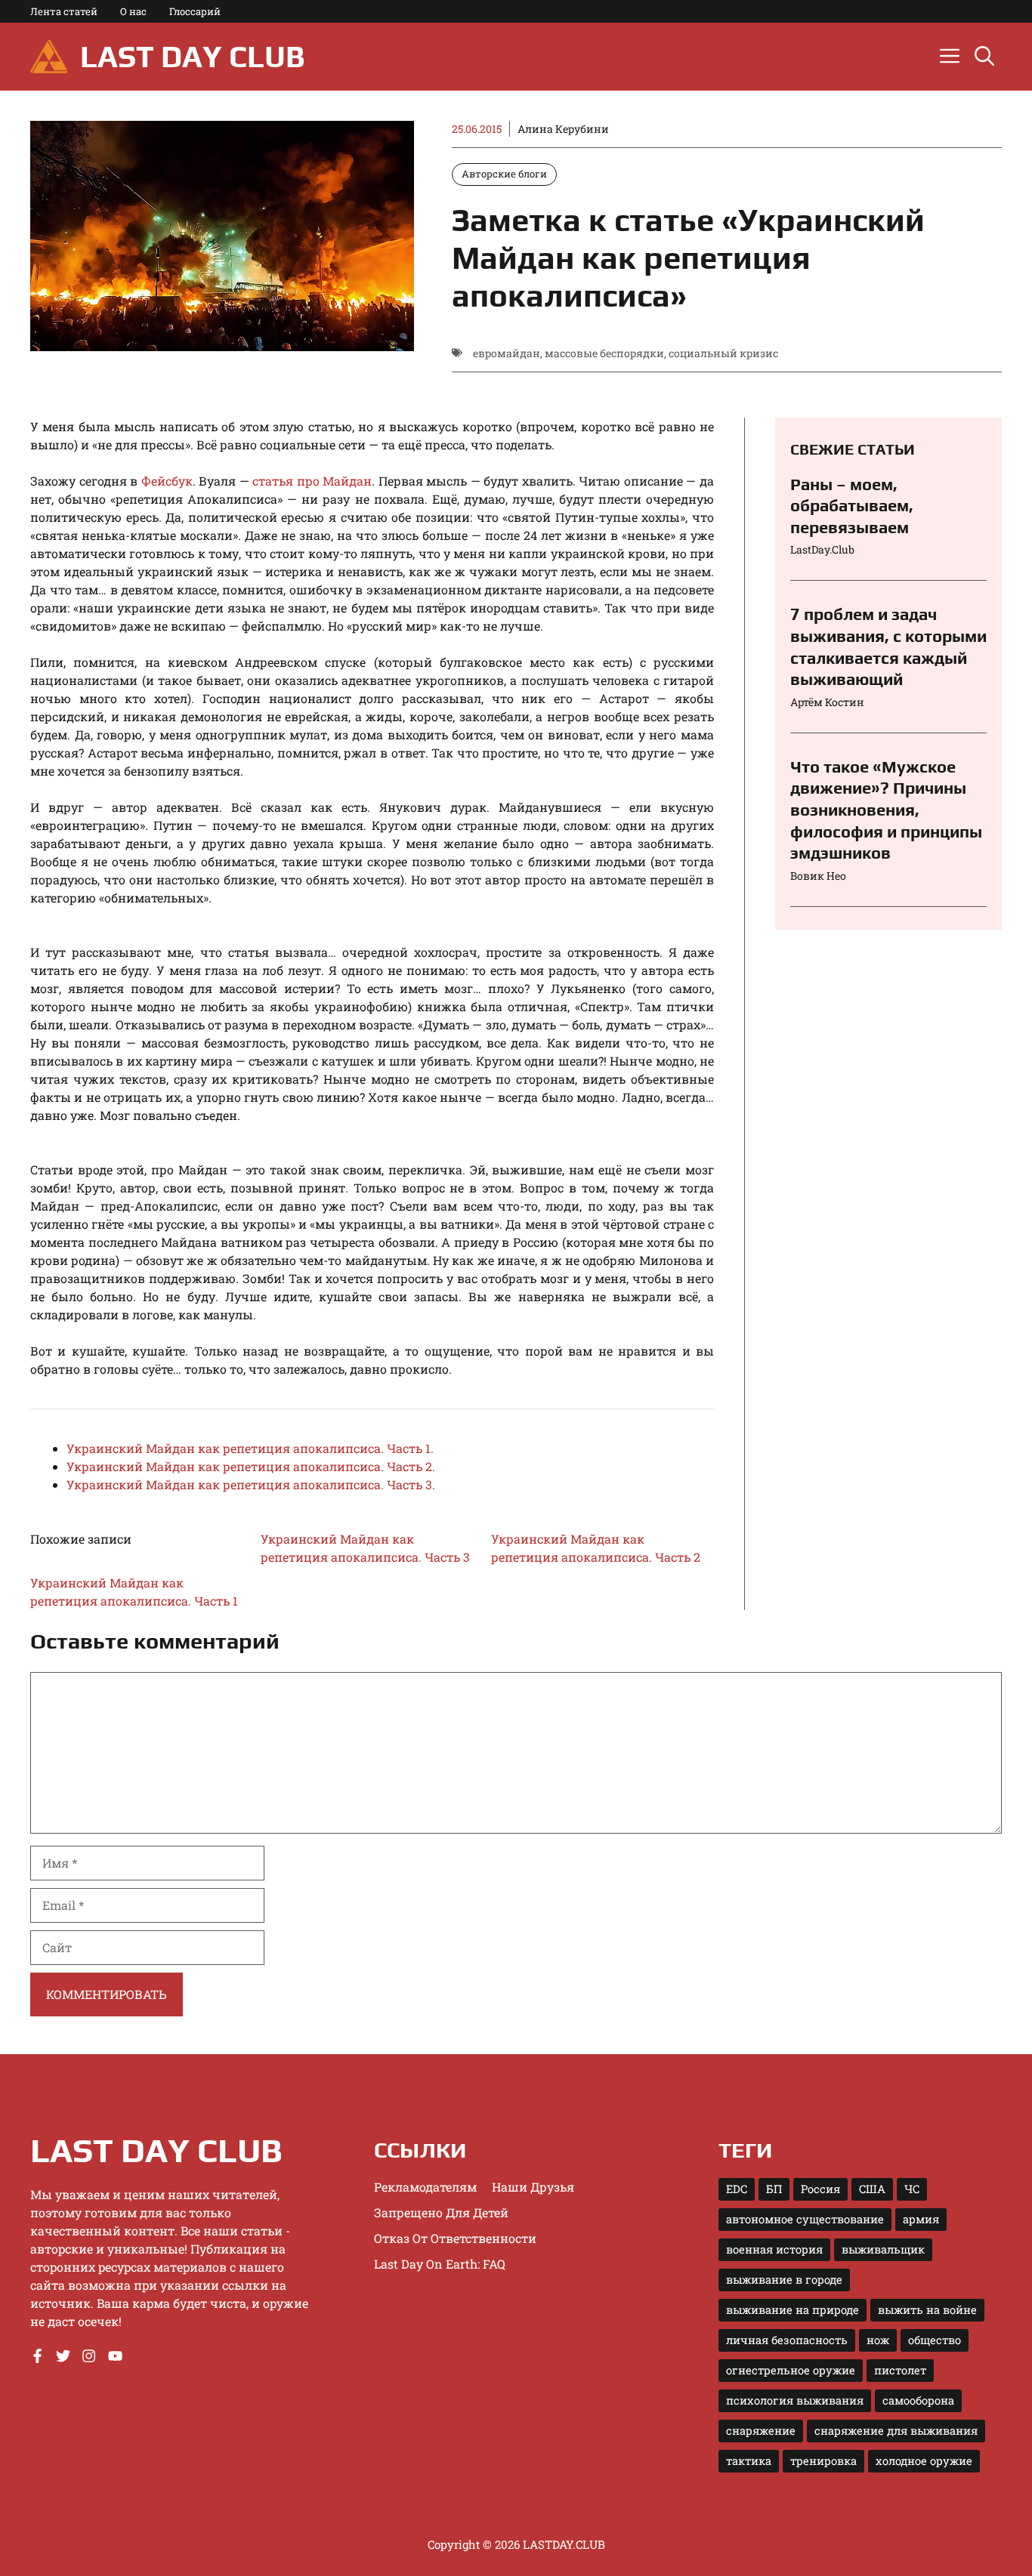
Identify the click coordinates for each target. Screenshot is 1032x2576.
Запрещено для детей (441, 2212)
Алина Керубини (563, 129)
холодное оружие (924, 2461)
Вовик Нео (818, 876)
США (872, 2189)
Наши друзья (533, 2187)
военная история (774, 2249)
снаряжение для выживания (896, 2431)
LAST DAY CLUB (192, 57)
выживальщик (883, 2249)
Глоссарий (195, 11)
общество (935, 2340)
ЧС (912, 2189)
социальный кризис (723, 353)
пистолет (900, 2370)
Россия (820, 2189)
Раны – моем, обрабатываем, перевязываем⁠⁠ (852, 506)
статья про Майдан (312, 481)
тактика (749, 2461)
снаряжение (761, 2431)
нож (878, 2340)
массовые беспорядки (604, 353)
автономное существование (805, 2219)
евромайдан (507, 353)
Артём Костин (827, 702)
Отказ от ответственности (455, 2238)
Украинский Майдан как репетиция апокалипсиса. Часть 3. (251, 1484)
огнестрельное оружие (791, 2370)
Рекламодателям (425, 2187)
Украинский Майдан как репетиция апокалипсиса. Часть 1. (250, 1448)
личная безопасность (787, 2340)
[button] (984, 57)
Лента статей (64, 11)
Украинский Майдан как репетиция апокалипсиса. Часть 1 (134, 1592)
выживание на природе (793, 2310)
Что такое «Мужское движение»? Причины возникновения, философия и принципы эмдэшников (886, 810)
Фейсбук (167, 481)
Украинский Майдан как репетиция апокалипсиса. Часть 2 (596, 1548)
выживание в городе (784, 2280)
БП (774, 2189)
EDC (737, 2189)
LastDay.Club (822, 550)
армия (921, 2219)
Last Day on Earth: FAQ (440, 2264)
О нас (133, 11)
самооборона (918, 2400)
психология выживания (795, 2400)
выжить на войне (927, 2310)
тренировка (823, 2461)
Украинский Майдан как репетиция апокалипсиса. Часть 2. (251, 1466)
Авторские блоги (504, 174)
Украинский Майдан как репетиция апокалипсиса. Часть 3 (365, 1548)
